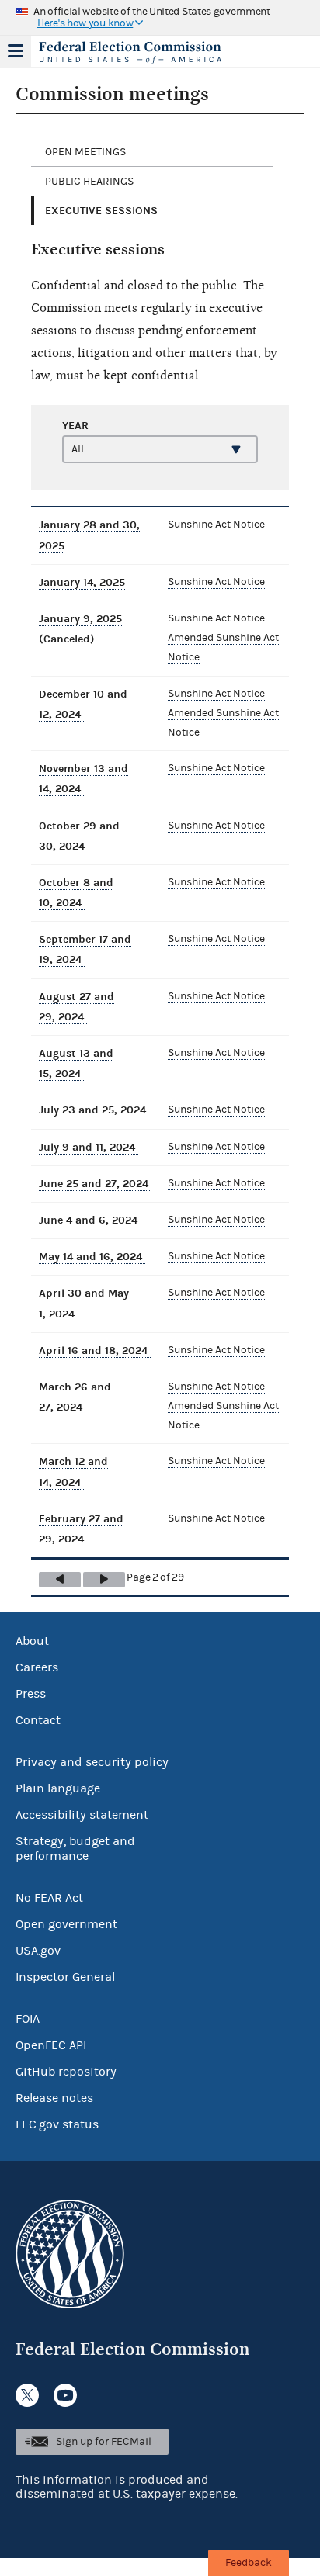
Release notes (54, 2098)
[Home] (141, 53)
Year (75, 426)
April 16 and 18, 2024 (95, 1350)
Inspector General (65, 1977)
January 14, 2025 (82, 582)
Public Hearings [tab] (89, 182)
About (32, 1641)
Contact (38, 1720)
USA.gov (38, 1951)
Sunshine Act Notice (216, 525)
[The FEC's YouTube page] (65, 2395)
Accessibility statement (82, 1815)
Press (31, 1694)
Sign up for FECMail (104, 2442)
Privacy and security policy (92, 1762)
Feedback (249, 2563)
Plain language (58, 1788)
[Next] (104, 1580)
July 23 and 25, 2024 (94, 1110)
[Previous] (60, 1580)
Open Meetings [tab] (85, 152)
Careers (37, 1667)
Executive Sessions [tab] (101, 211)
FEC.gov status (57, 2124)
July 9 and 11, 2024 (89, 1147)
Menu (16, 51)
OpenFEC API (51, 2045)
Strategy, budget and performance (75, 1849)
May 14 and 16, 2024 (92, 1257)
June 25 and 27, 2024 (95, 1184)
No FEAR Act (49, 1898)
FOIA (28, 2019)
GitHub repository (66, 2072)
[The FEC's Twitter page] (27, 2395)
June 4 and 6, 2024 (90, 1220)
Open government (66, 1924)
